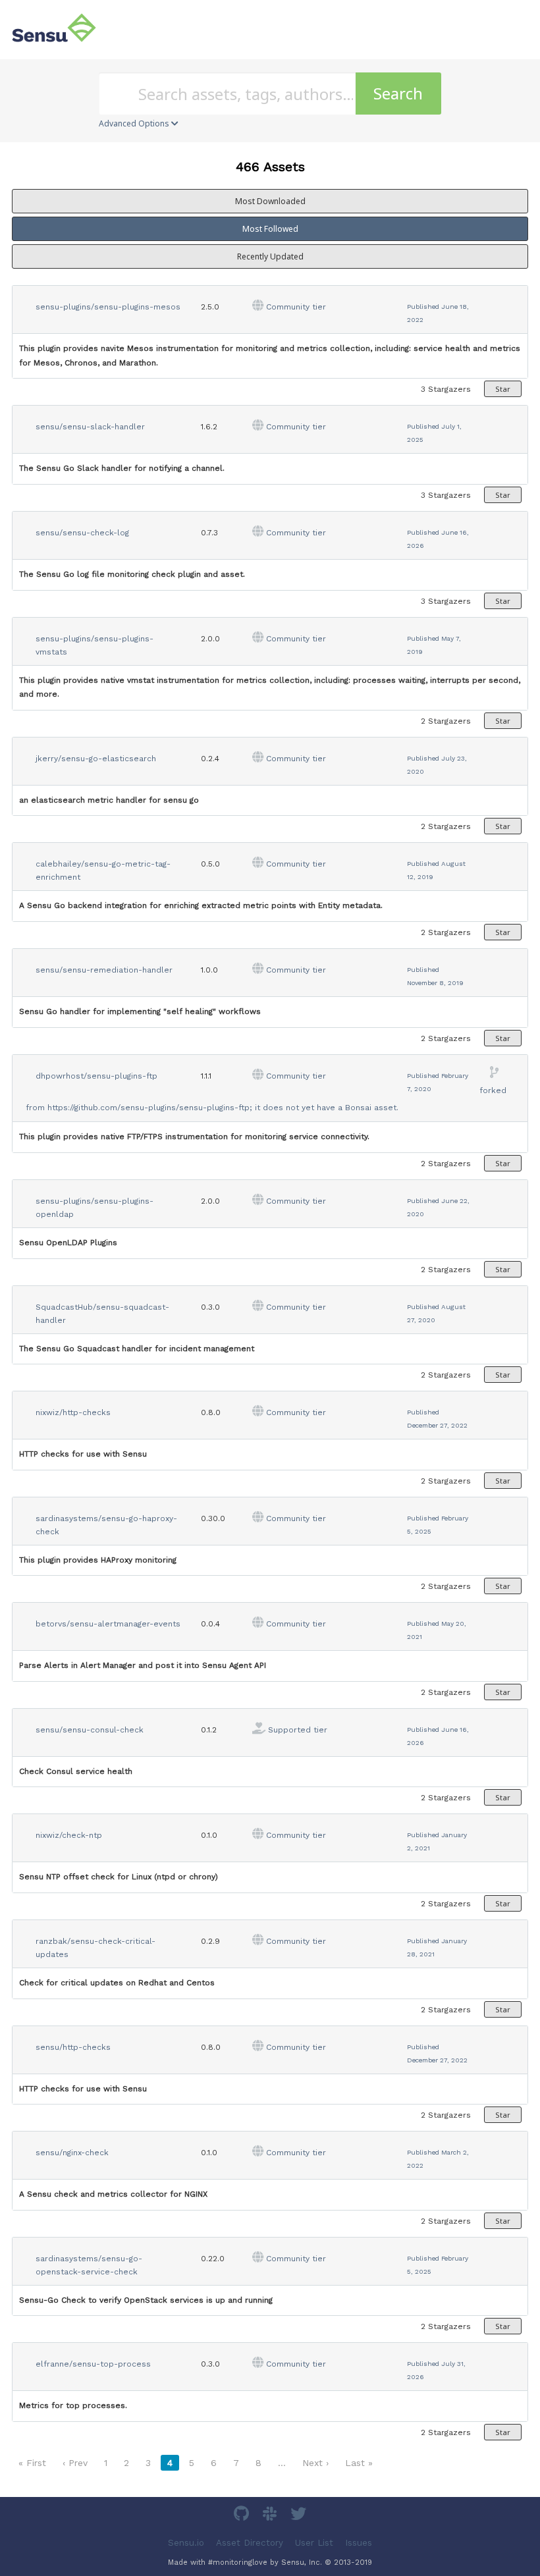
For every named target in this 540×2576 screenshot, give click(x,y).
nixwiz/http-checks (73, 1412)
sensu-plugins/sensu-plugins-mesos (108, 307)
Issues (359, 2542)
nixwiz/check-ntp (69, 1835)
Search (398, 93)
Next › (315, 2463)
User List (314, 2542)
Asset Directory (250, 2542)
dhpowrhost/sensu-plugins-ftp (96, 1076)
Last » (359, 2463)
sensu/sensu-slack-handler (90, 427)
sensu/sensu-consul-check (90, 1730)
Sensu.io (186, 2542)
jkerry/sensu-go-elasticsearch (96, 759)
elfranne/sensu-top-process (93, 2364)
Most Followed (270, 229)
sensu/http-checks (73, 2047)
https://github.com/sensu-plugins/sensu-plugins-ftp (148, 1108)
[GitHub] (243, 2516)
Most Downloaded (270, 201)
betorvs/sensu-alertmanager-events (108, 1624)
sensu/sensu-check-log (82, 533)
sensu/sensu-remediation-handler (104, 970)
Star (503, 389)
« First (32, 2463)
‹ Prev (75, 2463)
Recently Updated (270, 256)
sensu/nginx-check (72, 2153)
